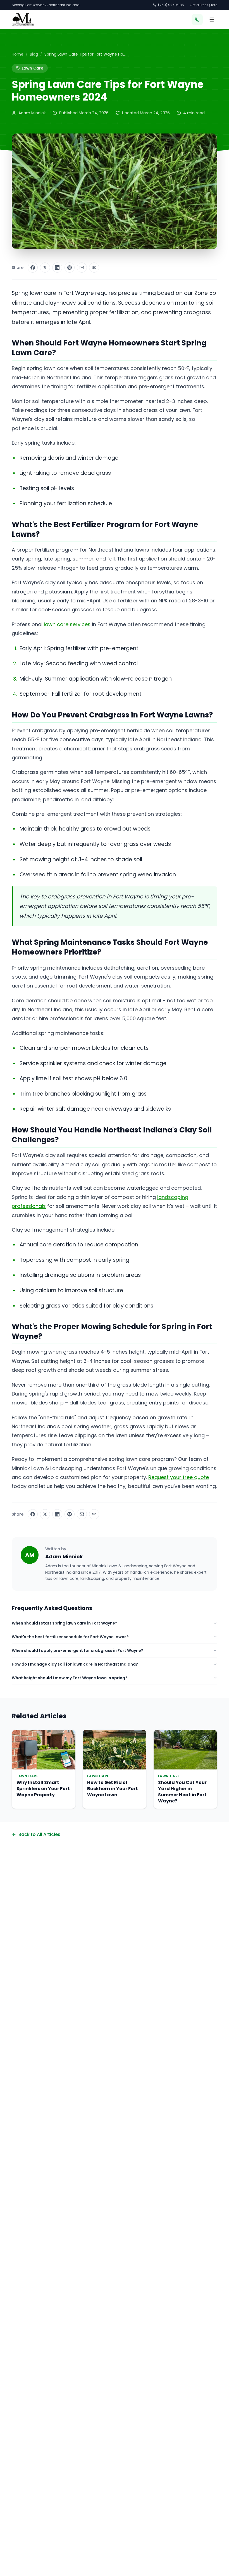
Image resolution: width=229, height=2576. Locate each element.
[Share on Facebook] (33, 268)
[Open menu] (212, 20)
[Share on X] (45, 268)
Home (18, 54)
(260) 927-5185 (171, 5)
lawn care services (67, 624)
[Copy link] (94, 268)
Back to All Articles (39, 1834)
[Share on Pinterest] (70, 268)
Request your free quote (179, 1477)
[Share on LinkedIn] (57, 268)
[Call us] (197, 20)
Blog (34, 54)
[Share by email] (82, 268)
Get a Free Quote (203, 5)
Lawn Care (33, 68)
